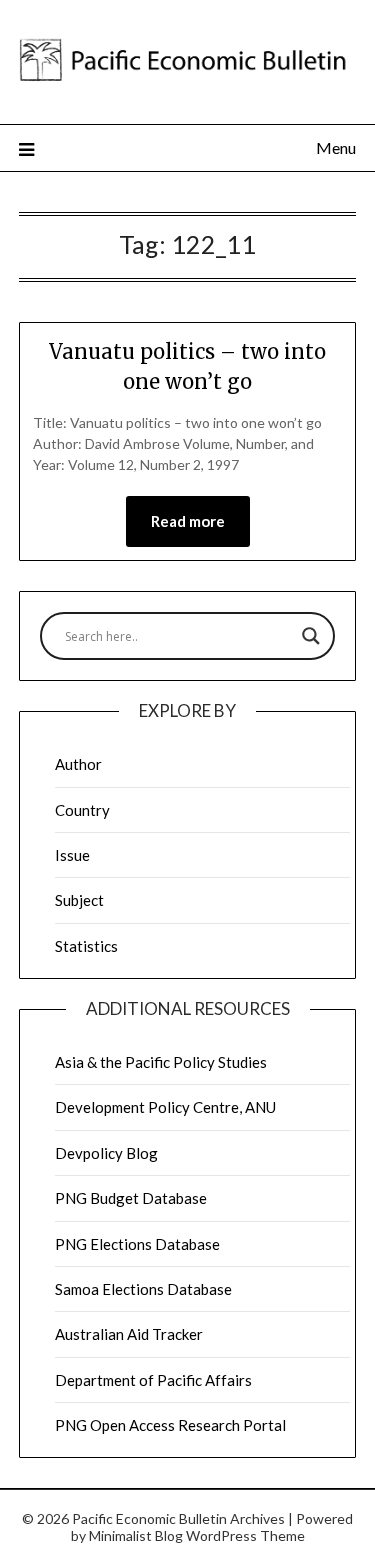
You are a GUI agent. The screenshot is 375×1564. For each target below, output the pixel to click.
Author (78, 764)
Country (82, 810)
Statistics (86, 946)
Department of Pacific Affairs (153, 1380)
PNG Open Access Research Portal (170, 1425)
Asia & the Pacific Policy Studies (161, 1062)
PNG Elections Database (137, 1244)
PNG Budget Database (131, 1198)
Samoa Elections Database (143, 1289)
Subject (79, 900)
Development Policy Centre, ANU (165, 1107)
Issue (72, 855)
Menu (336, 147)
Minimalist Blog (136, 1535)
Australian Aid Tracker (129, 1334)
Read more (188, 521)
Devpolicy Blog (106, 1153)
